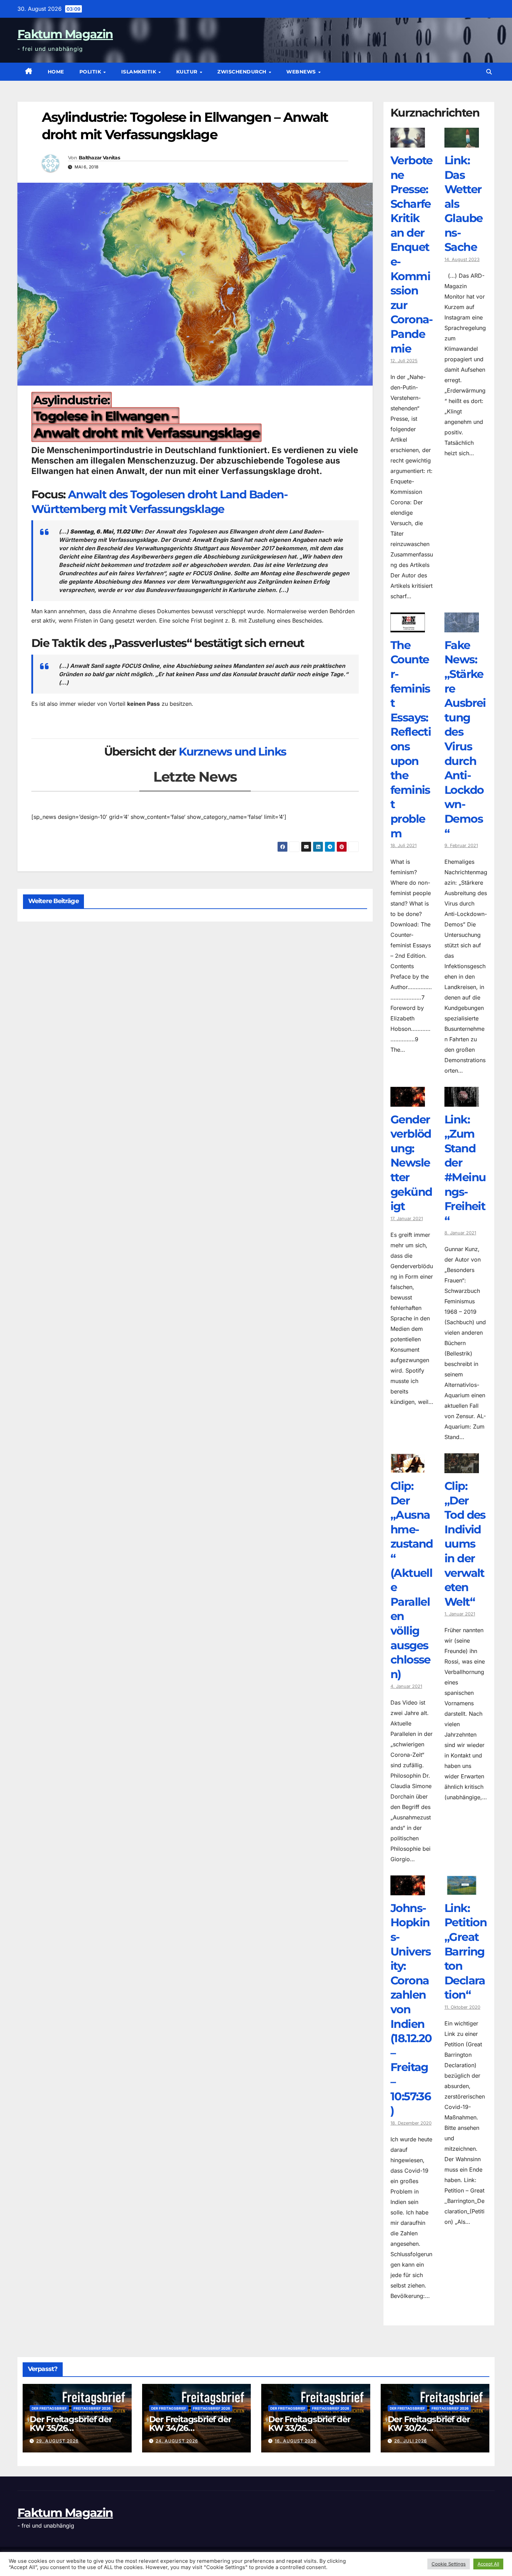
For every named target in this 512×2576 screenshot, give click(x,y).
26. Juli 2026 (411, 2441)
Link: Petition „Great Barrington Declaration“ (466, 1951)
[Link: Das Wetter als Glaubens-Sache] (462, 142)
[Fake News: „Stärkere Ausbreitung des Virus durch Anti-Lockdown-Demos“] (462, 627)
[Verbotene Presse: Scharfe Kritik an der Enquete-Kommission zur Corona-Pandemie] (408, 142)
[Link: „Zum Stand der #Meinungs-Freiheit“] (462, 1101)
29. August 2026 (57, 2441)
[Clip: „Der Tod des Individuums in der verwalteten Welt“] (462, 1468)
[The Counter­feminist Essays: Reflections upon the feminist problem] (408, 627)
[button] (489, 72)
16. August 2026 (296, 2441)
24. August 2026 (177, 2441)
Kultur (188, 72)
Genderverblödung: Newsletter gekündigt (411, 1163)
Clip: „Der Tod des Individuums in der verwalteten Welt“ (465, 1544)
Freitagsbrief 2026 (92, 2408)
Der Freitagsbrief (49, 2408)
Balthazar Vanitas (99, 158)
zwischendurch (243, 72)
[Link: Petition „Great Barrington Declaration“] (462, 1890)
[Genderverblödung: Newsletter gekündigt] (408, 1101)
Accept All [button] (488, 2564)
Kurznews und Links (232, 752)
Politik (91, 72)
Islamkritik (139, 72)
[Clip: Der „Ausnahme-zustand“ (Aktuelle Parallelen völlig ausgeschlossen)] (408, 1468)
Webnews (302, 72)
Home (56, 72)
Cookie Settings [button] (449, 2564)
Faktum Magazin (65, 34)
